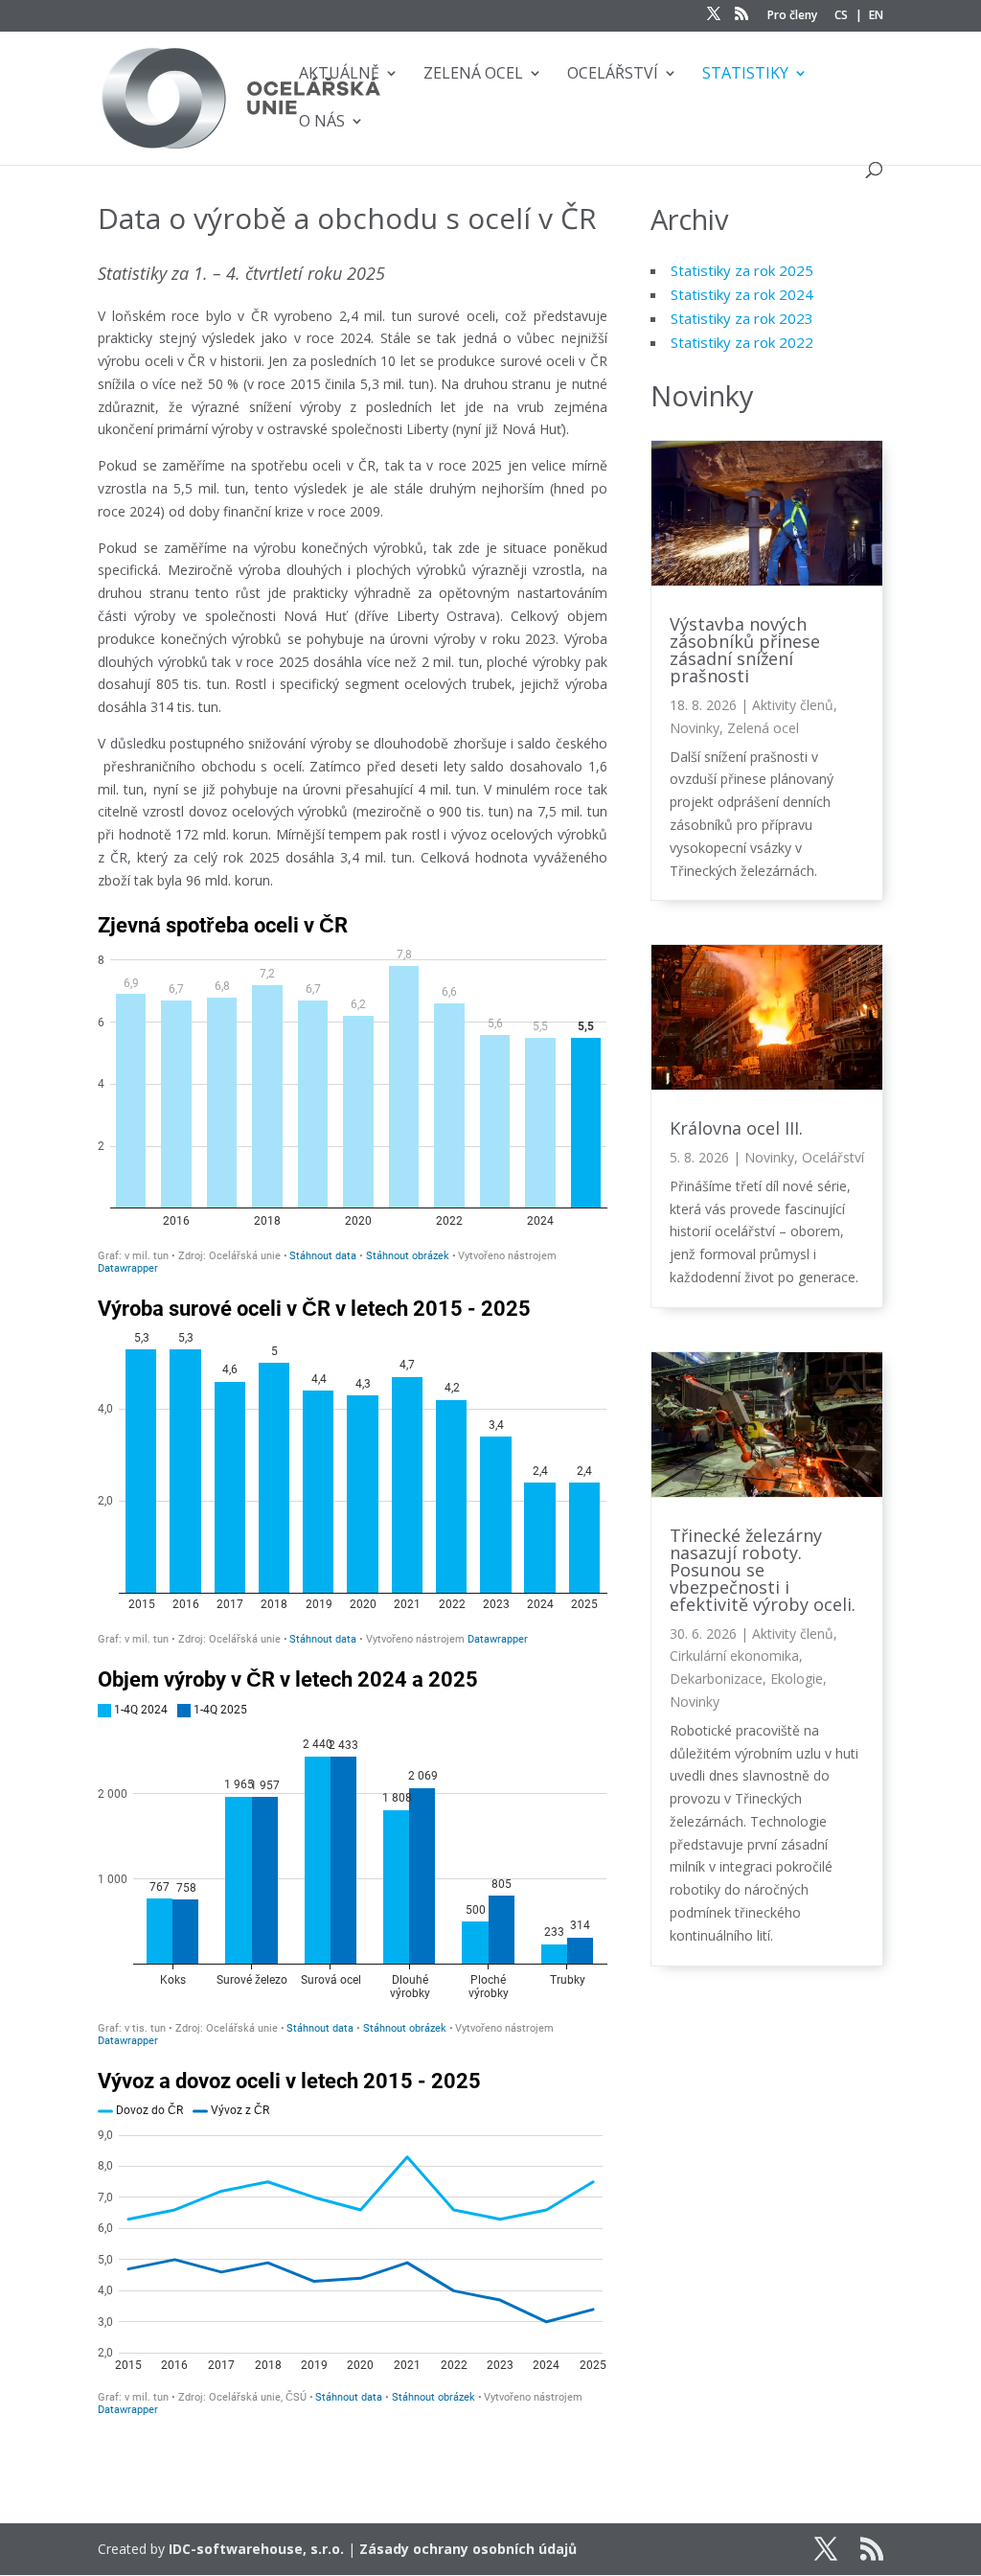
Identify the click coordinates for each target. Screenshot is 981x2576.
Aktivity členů (793, 705)
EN (876, 16)
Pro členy (792, 16)
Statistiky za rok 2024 (742, 294)
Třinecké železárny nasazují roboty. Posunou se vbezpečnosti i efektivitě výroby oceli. (763, 1570)
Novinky (695, 728)
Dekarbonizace (716, 1679)
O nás (322, 123)
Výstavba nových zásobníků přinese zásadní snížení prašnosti (745, 650)
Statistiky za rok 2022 (742, 342)
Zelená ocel (473, 75)
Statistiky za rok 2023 (742, 318)
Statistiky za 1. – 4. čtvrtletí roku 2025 (241, 273)
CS (841, 16)
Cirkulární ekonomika (734, 1656)
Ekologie (797, 1679)
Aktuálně (339, 75)
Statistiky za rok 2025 (742, 270)
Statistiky (745, 75)
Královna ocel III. (736, 1128)
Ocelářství (613, 75)
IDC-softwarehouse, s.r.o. (256, 2549)
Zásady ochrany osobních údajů (468, 2549)
